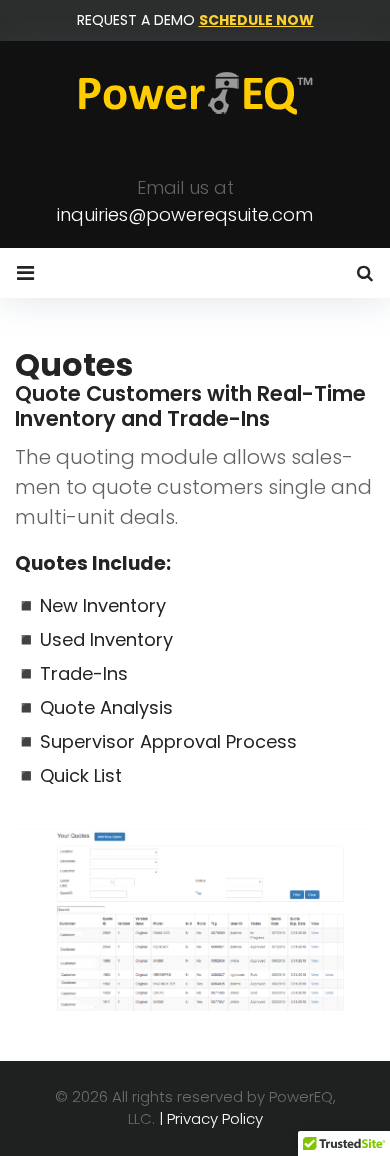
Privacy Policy (215, 1118)
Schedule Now (256, 20)
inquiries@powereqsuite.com (185, 214)
